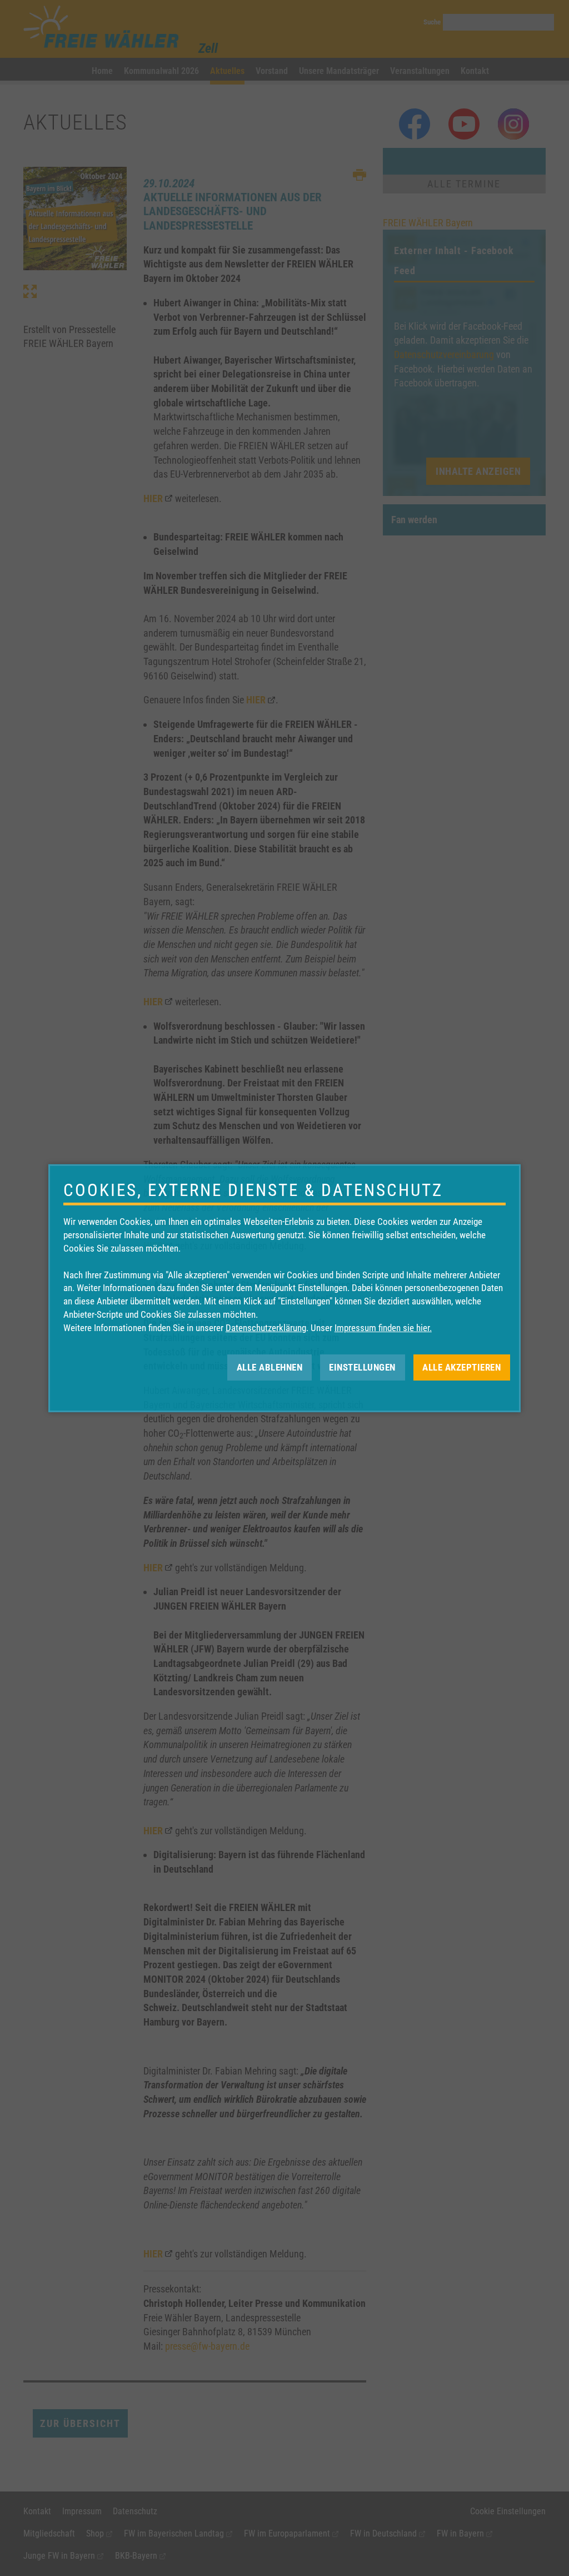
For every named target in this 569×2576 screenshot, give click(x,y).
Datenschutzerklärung (266, 1328)
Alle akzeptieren (461, 1367)
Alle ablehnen (270, 1367)
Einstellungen (362, 1367)
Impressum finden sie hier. (383, 1328)
